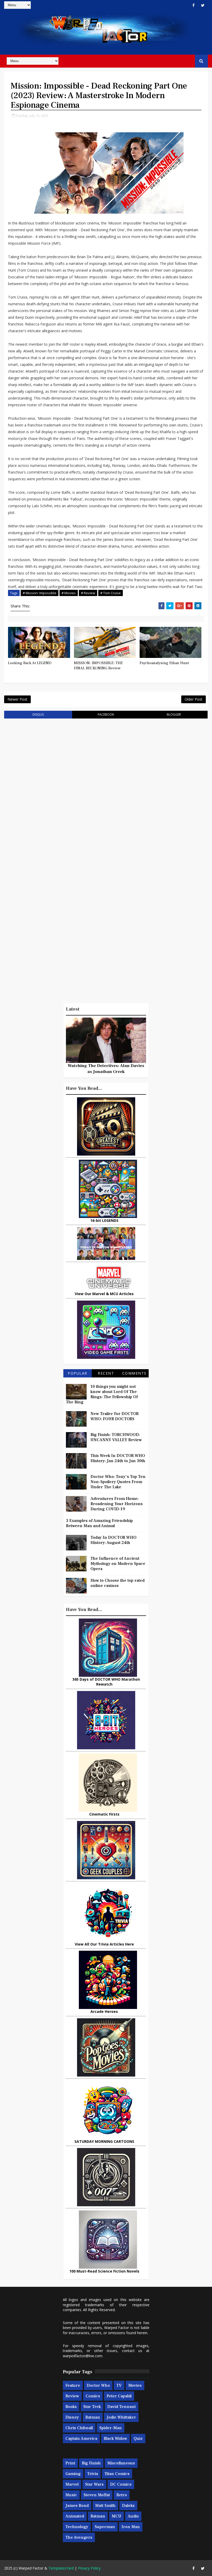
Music (71, 2495)
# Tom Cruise (111, 593)
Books (71, 2407)
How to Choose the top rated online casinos (118, 1583)
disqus (38, 714)
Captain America (81, 2439)
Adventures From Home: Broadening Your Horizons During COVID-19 (117, 1504)
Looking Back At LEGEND (30, 663)
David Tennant (122, 2407)
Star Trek (92, 2407)
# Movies (69, 593)
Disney (72, 2417)
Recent (106, 1373)
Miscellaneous (121, 2463)
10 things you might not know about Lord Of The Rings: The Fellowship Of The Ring (102, 1394)
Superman (105, 2527)
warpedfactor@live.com (83, 2356)
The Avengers (79, 2537)
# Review (88, 593)
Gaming (73, 2474)
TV (119, 2385)
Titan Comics (117, 2474)
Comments (134, 1373)
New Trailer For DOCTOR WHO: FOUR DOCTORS (115, 1416)
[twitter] (203, 5)
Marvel (72, 2484)
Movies (135, 2385)
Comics (93, 2396)
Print (70, 2463)
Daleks (128, 2506)
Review (72, 2396)
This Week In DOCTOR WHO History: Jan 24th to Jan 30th (118, 1458)
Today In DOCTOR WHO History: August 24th (113, 1540)
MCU (116, 2516)
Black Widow (115, 2439)
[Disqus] (106, 788)
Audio (133, 2516)
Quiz (138, 2439)
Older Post (194, 699)
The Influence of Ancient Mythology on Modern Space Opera (118, 1564)
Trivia (93, 2474)
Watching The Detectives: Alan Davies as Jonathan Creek (106, 1069)
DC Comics (121, 2484)
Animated (75, 2516)
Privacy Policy (89, 2568)
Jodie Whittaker (121, 2417)
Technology (77, 2527)
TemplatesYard (61, 2568)
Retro (122, 2495)
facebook (106, 714)
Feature (73, 2385)
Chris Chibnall (79, 2428)
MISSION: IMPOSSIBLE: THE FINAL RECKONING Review (98, 666)
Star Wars (94, 2484)
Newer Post (17, 699)
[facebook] (194, 5)
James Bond (77, 2506)
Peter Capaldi (119, 2396)
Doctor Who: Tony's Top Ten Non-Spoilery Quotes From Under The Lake (118, 1482)
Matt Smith (105, 2506)
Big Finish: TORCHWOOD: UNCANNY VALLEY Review (116, 1437)
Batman (93, 2417)
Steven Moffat (97, 2495)
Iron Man (131, 2527)
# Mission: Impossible (40, 593)
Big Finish (91, 2463)
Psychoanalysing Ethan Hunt (164, 663)
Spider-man (111, 2428)
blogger (174, 714)
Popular (78, 1373)
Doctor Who (98, 2385)
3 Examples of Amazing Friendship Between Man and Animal (99, 1523)
